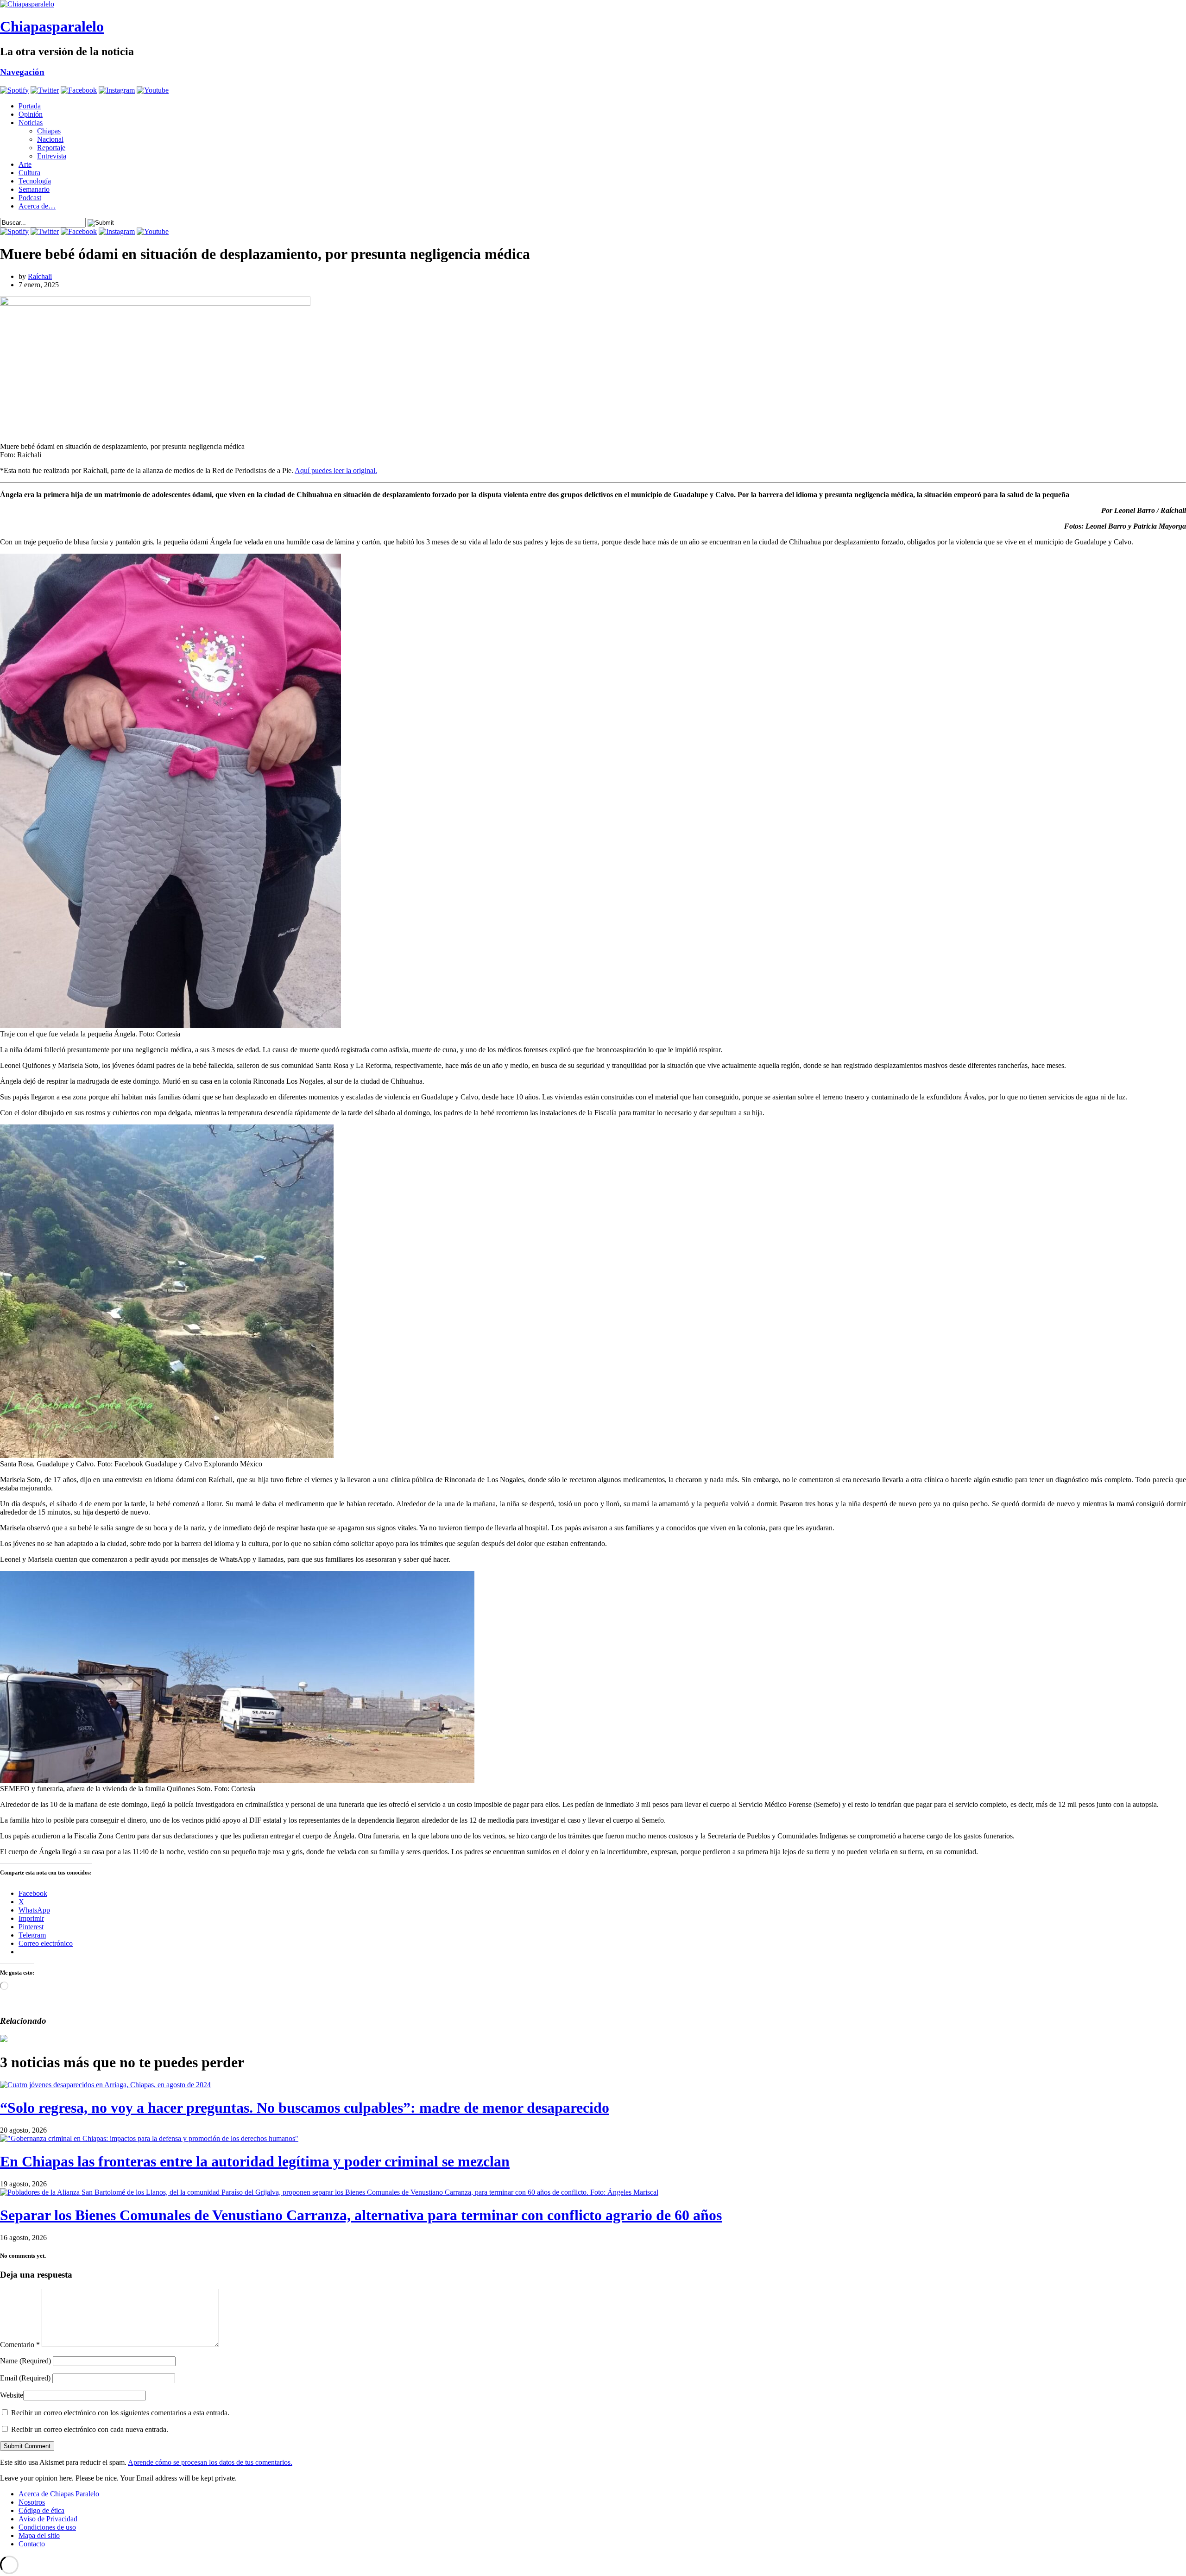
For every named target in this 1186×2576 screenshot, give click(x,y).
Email (25, 2378)
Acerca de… (37, 206)
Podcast (30, 198)
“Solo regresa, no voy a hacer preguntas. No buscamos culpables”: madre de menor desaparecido (305, 2108)
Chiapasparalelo (52, 26)
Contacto (32, 2544)
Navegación (22, 72)
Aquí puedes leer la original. (336, 470)
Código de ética (41, 2510)
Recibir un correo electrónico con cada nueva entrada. (90, 2429)
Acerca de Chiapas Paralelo (59, 2494)
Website (12, 2395)
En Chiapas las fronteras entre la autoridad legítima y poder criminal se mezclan (255, 2161)
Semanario (34, 189)
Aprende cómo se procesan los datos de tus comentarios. (210, 2462)
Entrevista (52, 156)
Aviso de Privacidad (48, 2519)
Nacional (50, 139)
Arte (25, 164)
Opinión (31, 114)
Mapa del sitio (39, 2535)
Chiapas (49, 131)
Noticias (31, 123)
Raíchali (40, 276)
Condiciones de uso (47, 2527)
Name (25, 2361)
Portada (30, 106)
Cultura (29, 173)
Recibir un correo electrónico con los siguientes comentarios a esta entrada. (120, 2413)
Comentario (20, 2345)
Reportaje (51, 148)
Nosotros (32, 2502)
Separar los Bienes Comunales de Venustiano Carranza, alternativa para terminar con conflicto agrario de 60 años (361, 2215)
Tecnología (35, 181)
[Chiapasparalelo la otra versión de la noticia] (593, 4)
